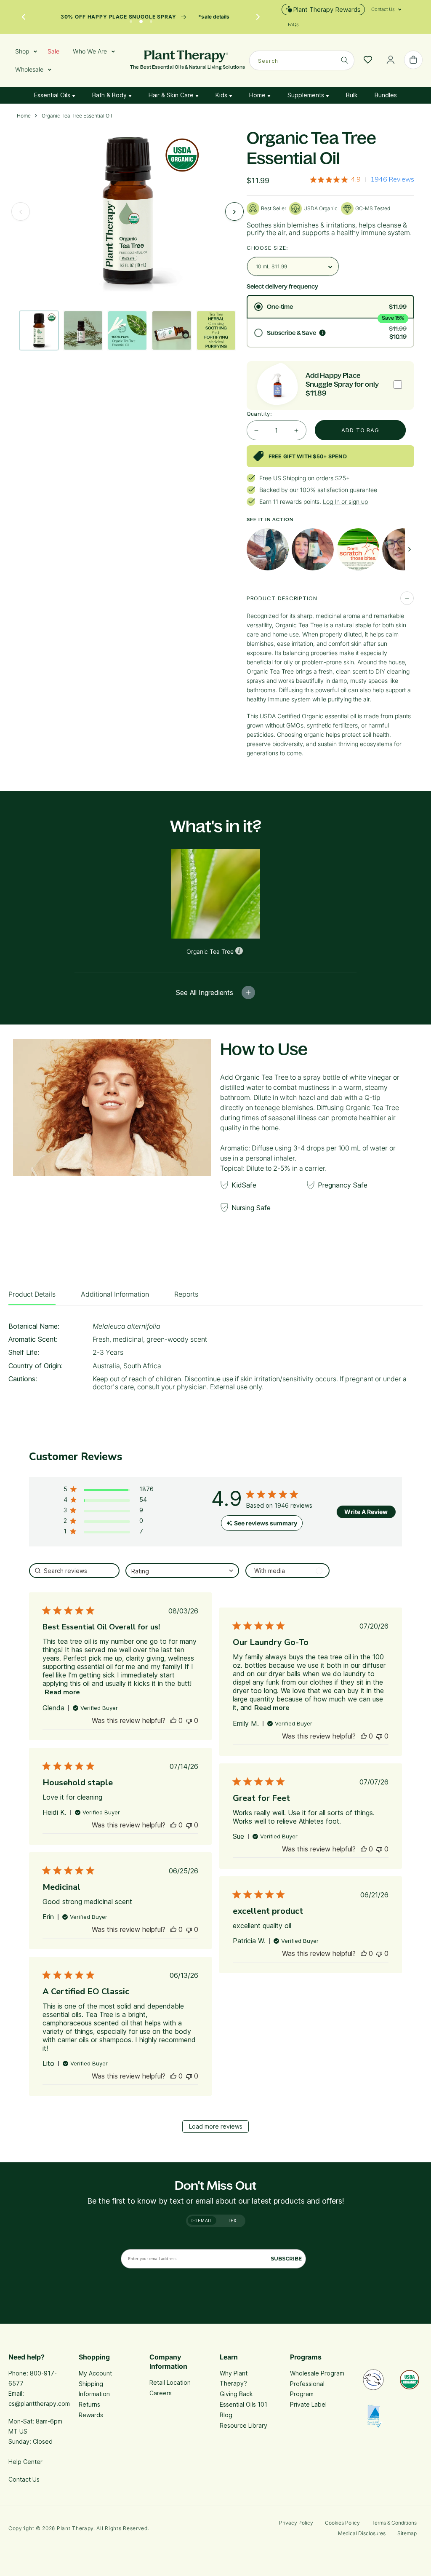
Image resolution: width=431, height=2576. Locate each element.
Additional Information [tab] (115, 1294)
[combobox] (302, 60)
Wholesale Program (317, 2373)
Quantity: (259, 414)
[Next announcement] (258, 17)
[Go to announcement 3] (151, 19)
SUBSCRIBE (286, 2259)
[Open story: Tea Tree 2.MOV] (403, 549)
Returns (89, 2404)
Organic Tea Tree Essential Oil (77, 116)
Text (234, 2220)
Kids (222, 95)
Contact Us (24, 2479)
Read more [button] (62, 1692)
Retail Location (170, 2382)
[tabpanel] (215, 1359)
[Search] (345, 60)
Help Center (25, 2462)
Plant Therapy (75, 2528)
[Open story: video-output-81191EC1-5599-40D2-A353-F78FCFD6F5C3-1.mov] (268, 549)
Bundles (386, 95)
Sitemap (407, 2533)
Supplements (307, 95)
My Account (95, 2373)
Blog (226, 2415)
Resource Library (243, 2425)
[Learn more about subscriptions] (322, 333)
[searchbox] (74, 1571)
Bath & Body (110, 95)
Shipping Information (94, 2389)
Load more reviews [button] (216, 2126)
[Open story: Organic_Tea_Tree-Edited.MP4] (313, 549)
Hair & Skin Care (172, 95)
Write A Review (366, 1512)
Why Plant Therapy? (234, 2378)
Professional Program (307, 2389)
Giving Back (236, 2394)
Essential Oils (53, 95)
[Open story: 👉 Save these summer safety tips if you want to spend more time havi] (358, 549)
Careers (161, 2393)
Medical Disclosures (362, 2533)
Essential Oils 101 (243, 2404)
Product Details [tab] (32, 1294)
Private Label (308, 2404)
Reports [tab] (186, 1294)
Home (258, 95)
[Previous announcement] (24, 17)
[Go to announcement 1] (131, 19)
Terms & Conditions (394, 2523)
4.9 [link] (356, 179)
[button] (383, 9)
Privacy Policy (296, 2523)
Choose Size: (267, 248)
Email (205, 2220)
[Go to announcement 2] (141, 19)
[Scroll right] (410, 549)
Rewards (91, 2415)
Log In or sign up (345, 502)
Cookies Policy (342, 2523)
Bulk (352, 95)
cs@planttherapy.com (39, 2403)
